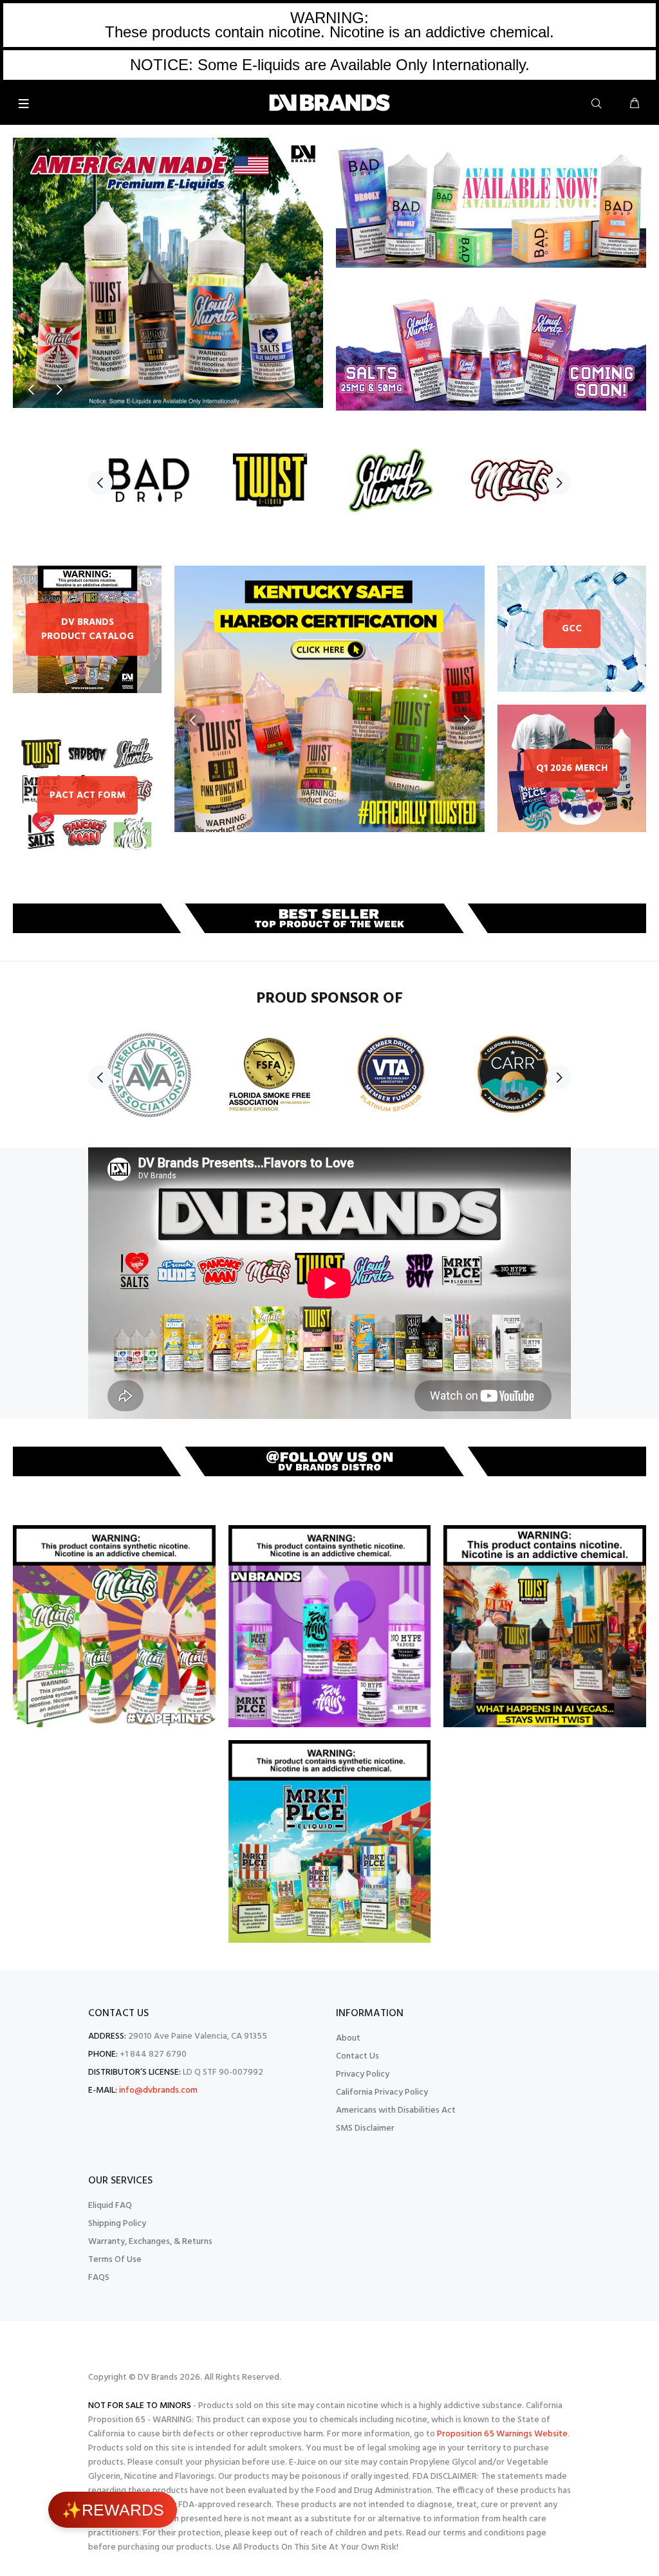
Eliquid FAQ (110, 2206)
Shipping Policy (117, 2224)
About (348, 2038)
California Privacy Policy (382, 2092)
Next (59, 389)
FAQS (99, 2278)
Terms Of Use (115, 2260)
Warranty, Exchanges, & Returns (150, 2242)
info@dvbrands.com (158, 2090)
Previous (32, 389)
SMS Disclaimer (365, 2128)
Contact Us (357, 2056)
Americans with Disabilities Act (396, 2110)
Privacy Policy (363, 2074)
